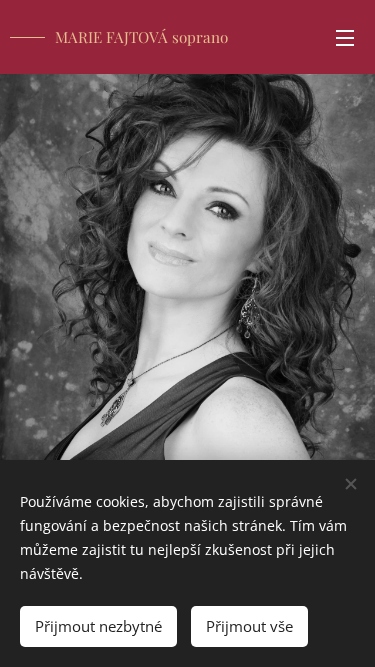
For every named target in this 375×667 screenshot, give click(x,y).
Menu (345, 37)
